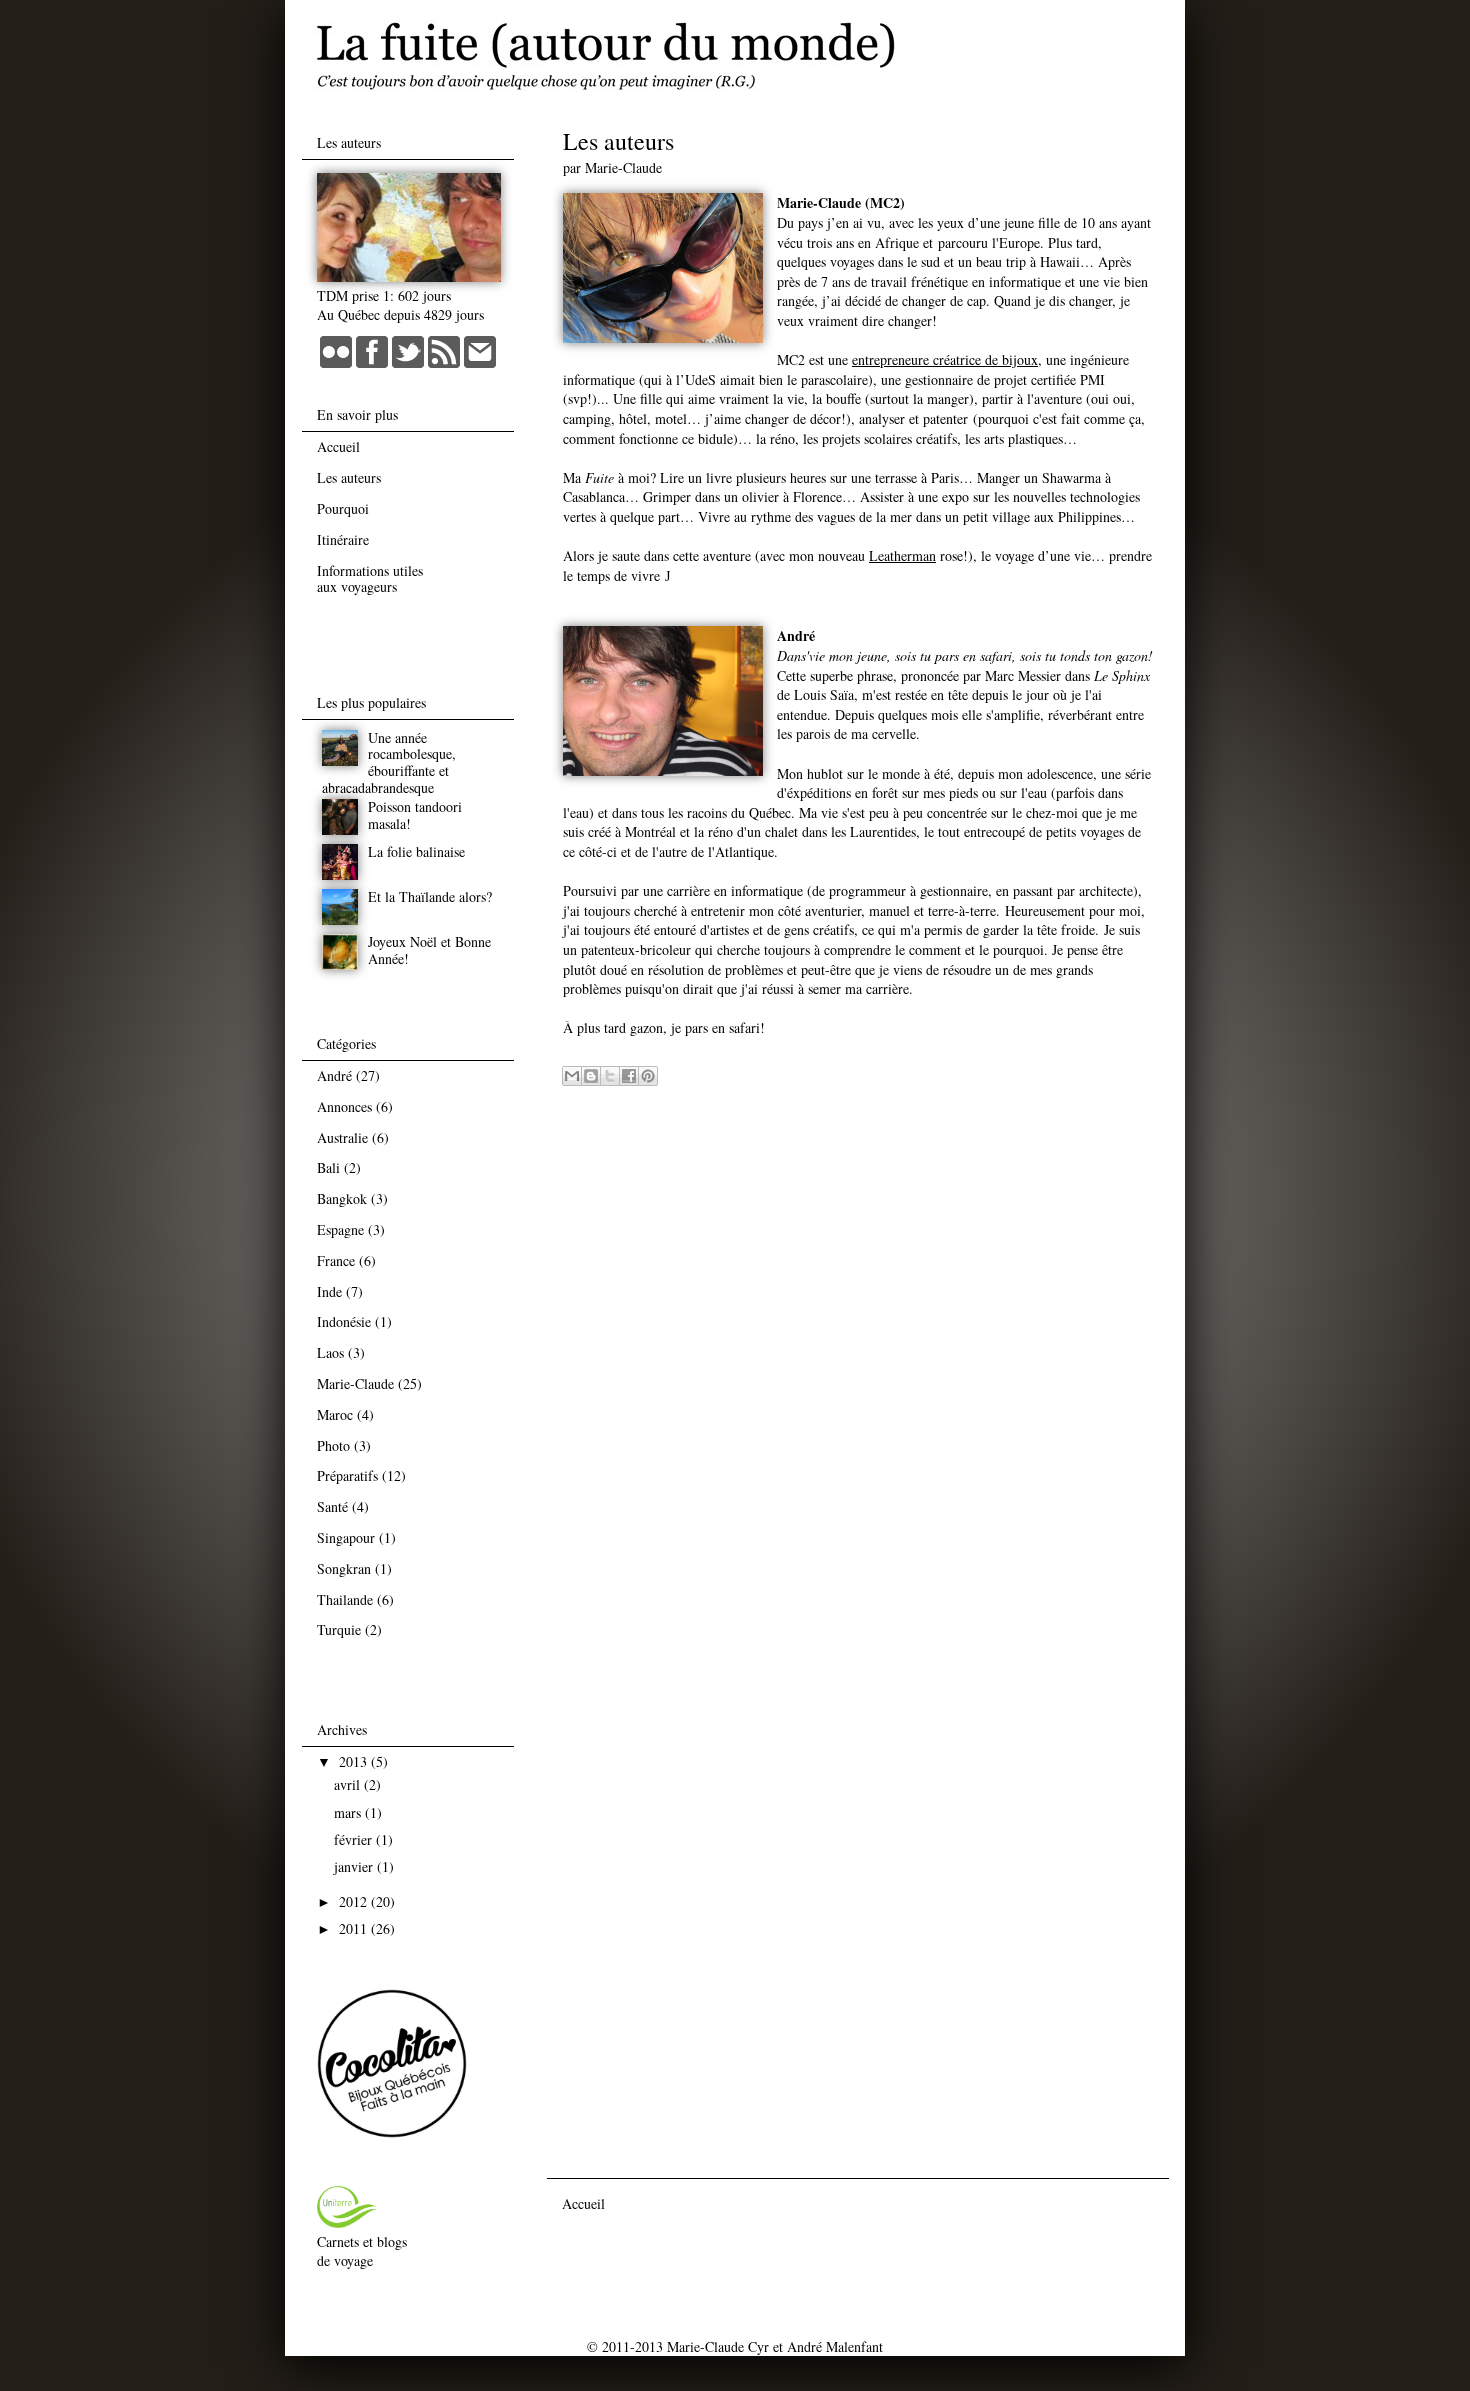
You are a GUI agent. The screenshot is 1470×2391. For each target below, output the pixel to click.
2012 (355, 1901)
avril (349, 1784)
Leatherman (902, 555)
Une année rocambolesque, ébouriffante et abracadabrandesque (389, 762)
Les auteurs (349, 477)
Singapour (346, 1537)
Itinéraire (343, 539)
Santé (332, 1506)
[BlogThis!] (591, 1076)
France (336, 1260)
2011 (355, 1928)
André (334, 1075)
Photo (333, 1445)
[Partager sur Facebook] (629, 1076)
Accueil (583, 2203)
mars (349, 1812)
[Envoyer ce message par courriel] (572, 1076)
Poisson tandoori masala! (415, 815)
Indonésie (344, 1321)
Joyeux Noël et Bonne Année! (429, 950)
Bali (328, 1167)
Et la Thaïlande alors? (430, 896)
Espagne (340, 1229)
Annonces (344, 1106)
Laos (330, 1352)
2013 (355, 1761)
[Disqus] (858, 1340)
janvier (355, 1866)
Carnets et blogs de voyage (362, 2251)
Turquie (339, 1629)
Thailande (345, 1599)
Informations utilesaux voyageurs (370, 579)
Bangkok (342, 1198)
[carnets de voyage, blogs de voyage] (347, 2222)
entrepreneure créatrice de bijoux (945, 359)
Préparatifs (347, 1475)
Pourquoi (343, 508)
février (355, 1839)
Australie (342, 1137)
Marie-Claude (355, 1383)
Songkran (344, 1568)
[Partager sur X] (610, 1076)
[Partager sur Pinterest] (648, 1076)
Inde (329, 1291)
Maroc (335, 1414)
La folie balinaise (416, 851)
